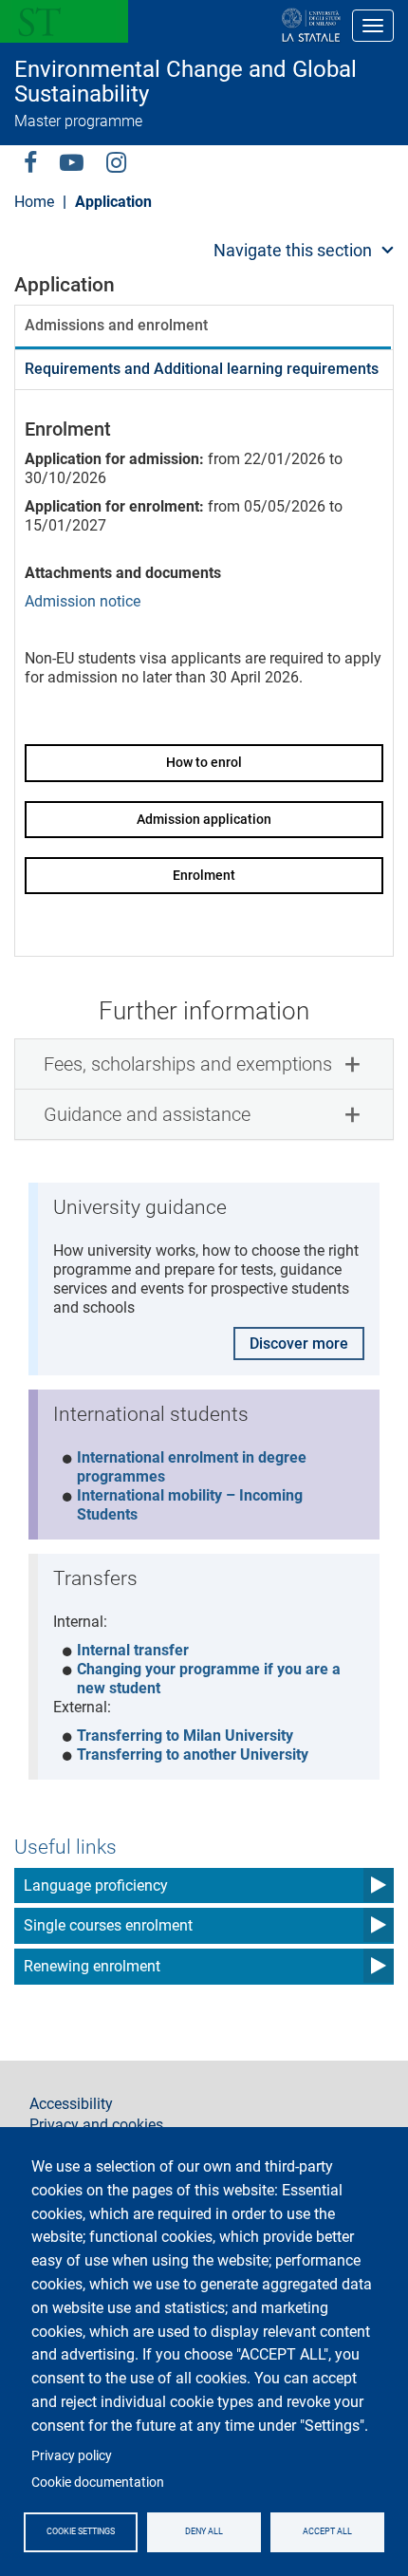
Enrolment (204, 875)
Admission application (204, 819)
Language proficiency (96, 1885)
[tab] (204, 1064)
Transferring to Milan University (185, 1736)
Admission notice (83, 601)
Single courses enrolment (108, 1925)
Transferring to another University (193, 1755)
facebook (30, 162)
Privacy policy (72, 2455)
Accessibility (71, 2104)
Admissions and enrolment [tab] (116, 325)
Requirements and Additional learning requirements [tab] (202, 369)
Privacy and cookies (96, 2125)
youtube (72, 162)
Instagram (116, 162)
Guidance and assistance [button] (147, 1114)
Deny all (204, 2531)
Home (34, 202)
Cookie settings (81, 2531)
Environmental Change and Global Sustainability (185, 82)
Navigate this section (293, 250)
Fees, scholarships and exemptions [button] (188, 1064)
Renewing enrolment (92, 1966)
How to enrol (204, 762)
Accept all (327, 2531)
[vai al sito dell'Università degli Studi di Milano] (250, 26)
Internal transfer (133, 1650)
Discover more (299, 1344)
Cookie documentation (98, 2482)
